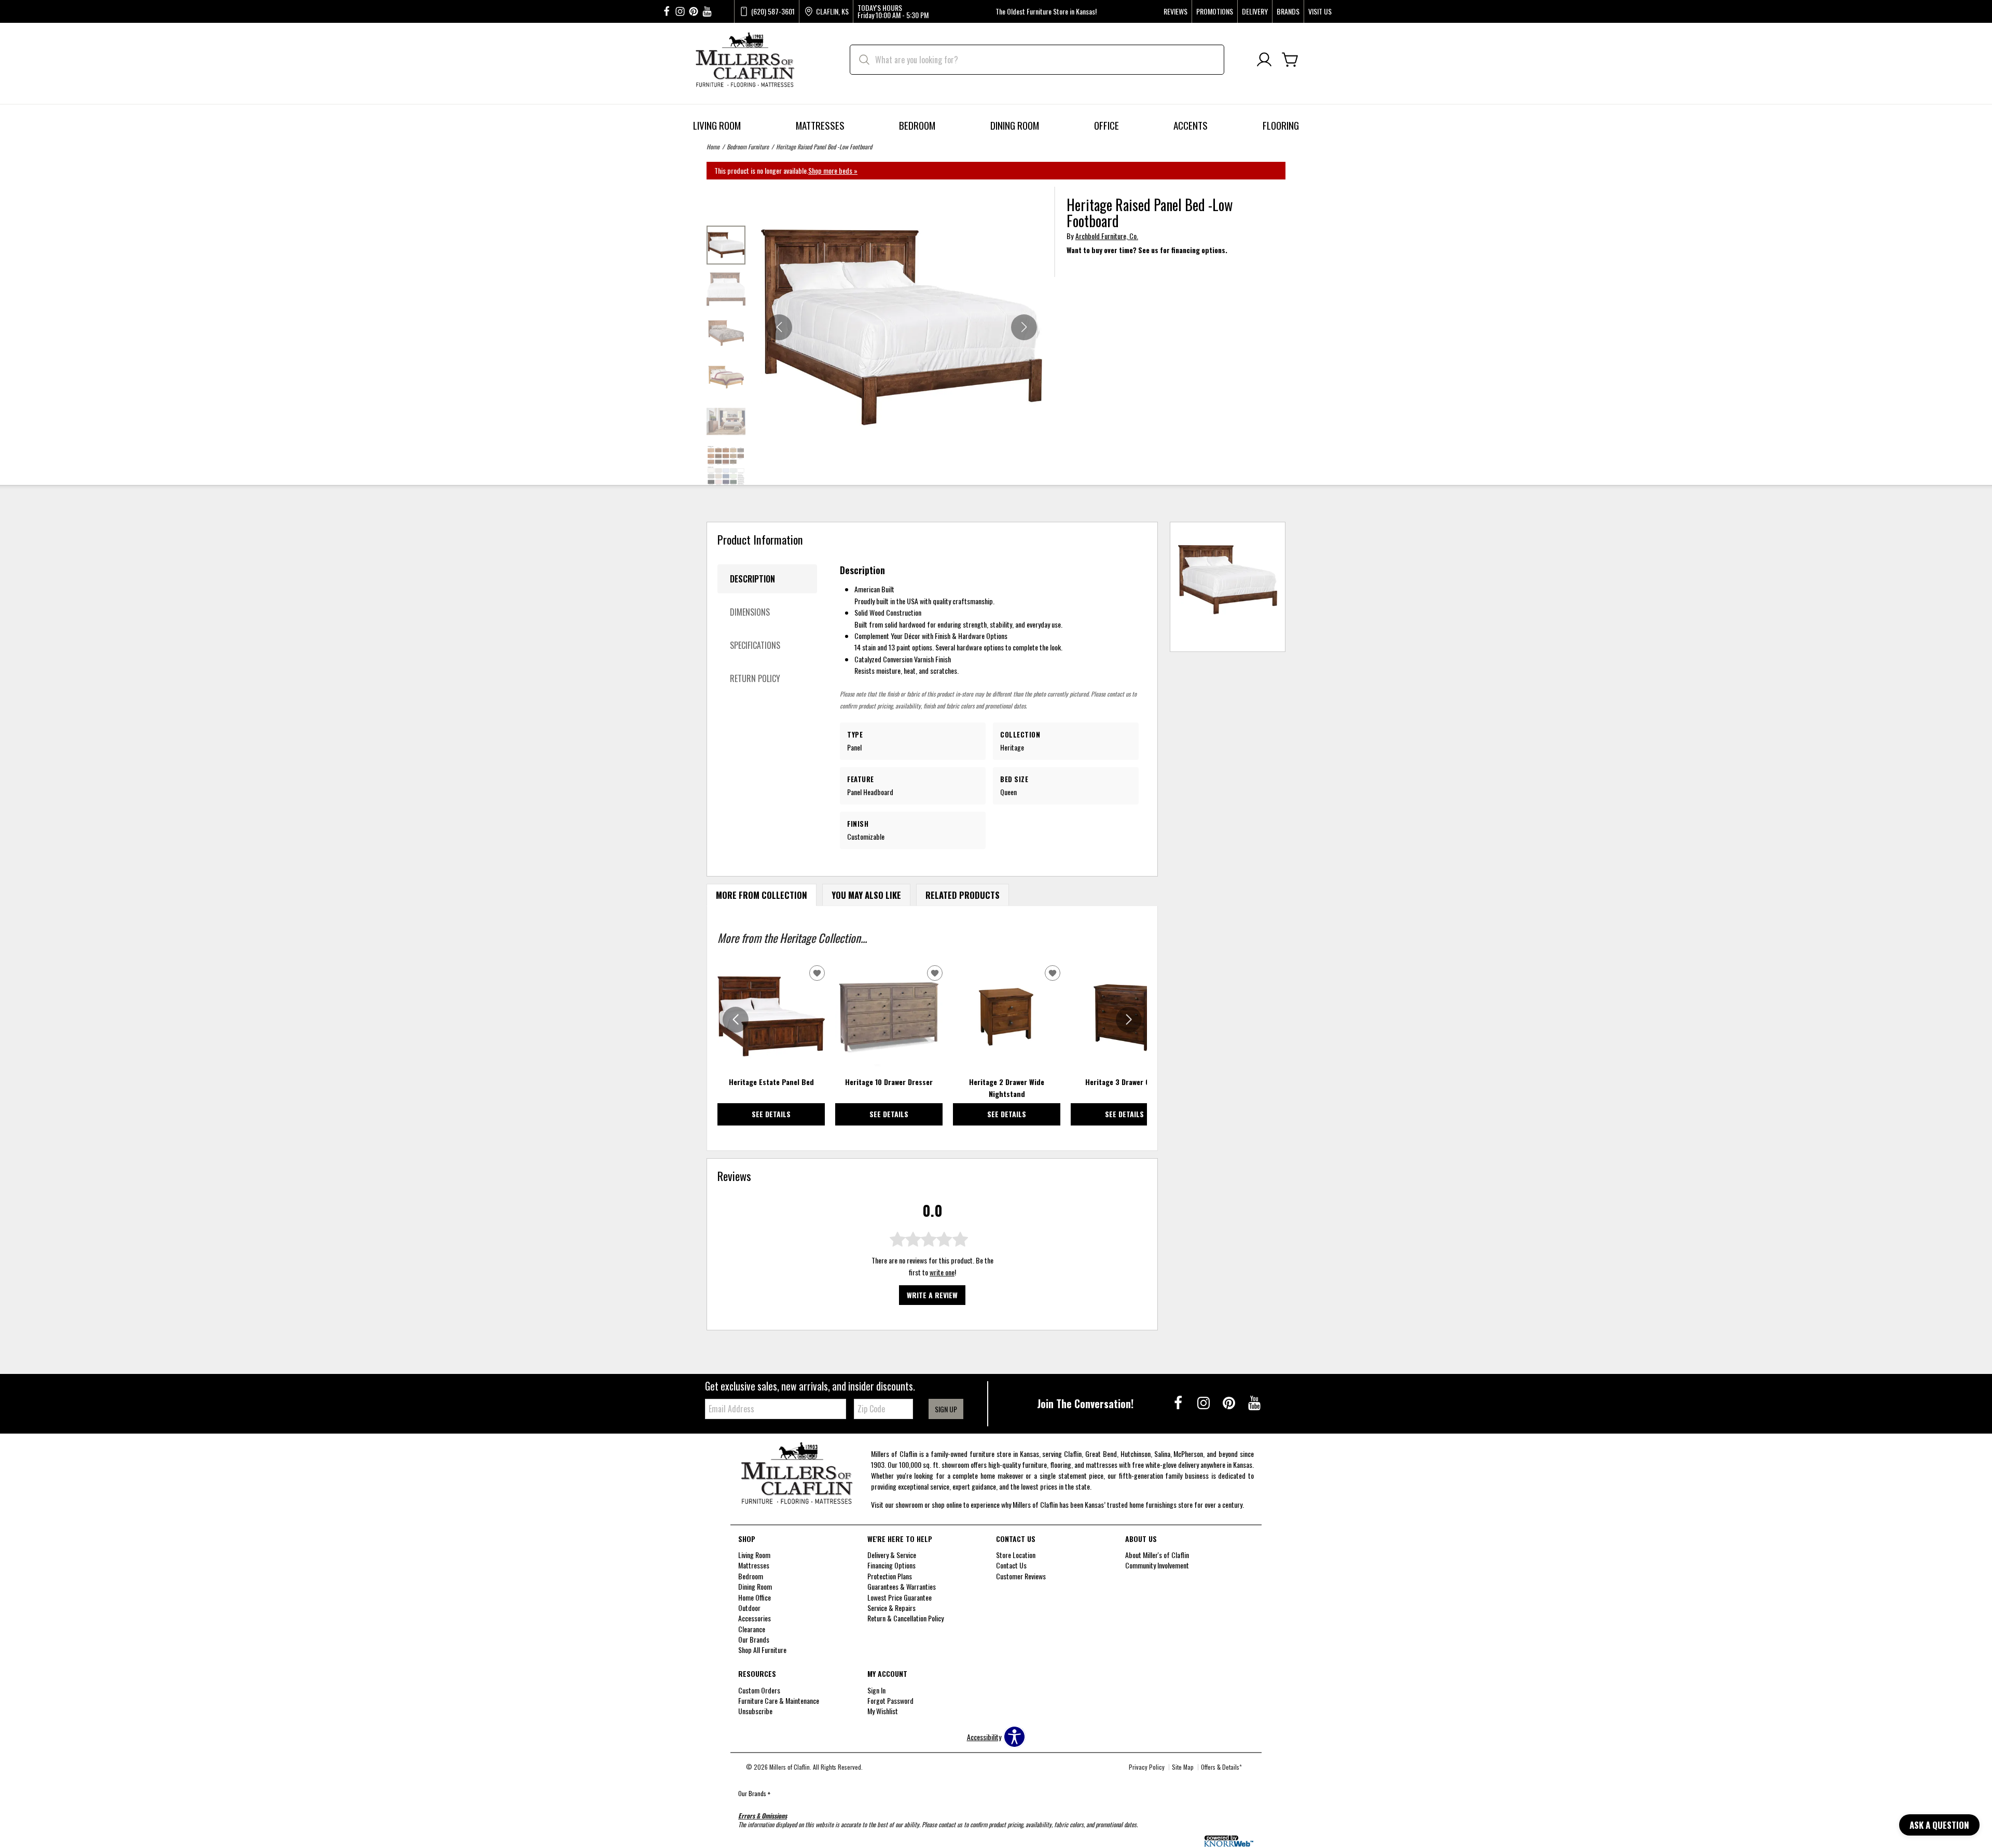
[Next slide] (1129, 1020)
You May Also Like (866, 895)
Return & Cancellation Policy (905, 1618)
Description (752, 579)
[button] (1024, 327)
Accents (1191, 125)
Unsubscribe (755, 1711)
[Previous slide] (736, 1020)
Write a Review (932, 1295)
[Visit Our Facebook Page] (1179, 1402)
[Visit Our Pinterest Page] (1230, 1402)
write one (942, 1272)
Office (1106, 125)
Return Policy (755, 678)
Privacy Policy (1147, 1767)
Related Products (963, 895)
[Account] (1264, 60)
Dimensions (750, 612)
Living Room (717, 125)
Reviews (1175, 11)
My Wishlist (883, 1711)
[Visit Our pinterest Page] (694, 12)
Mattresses (820, 125)
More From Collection (762, 895)
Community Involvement (1157, 1565)
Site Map (1183, 1767)
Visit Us (1320, 11)
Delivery (1255, 11)
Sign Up (946, 1409)
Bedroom (917, 125)
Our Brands (754, 1793)
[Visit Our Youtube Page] (1254, 1402)
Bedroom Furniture (748, 147)
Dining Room (1015, 125)
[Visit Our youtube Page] (707, 12)
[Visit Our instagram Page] (680, 12)
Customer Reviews (1021, 1576)
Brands (1288, 11)
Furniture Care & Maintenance (779, 1700)
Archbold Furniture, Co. (1107, 236)
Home (713, 147)
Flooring (1281, 125)
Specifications (755, 645)
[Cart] (1290, 60)
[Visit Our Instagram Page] (1204, 1402)
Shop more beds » (833, 170)
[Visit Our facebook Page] (667, 12)
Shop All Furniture (762, 1650)
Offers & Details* (1221, 1767)
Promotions (1215, 11)
